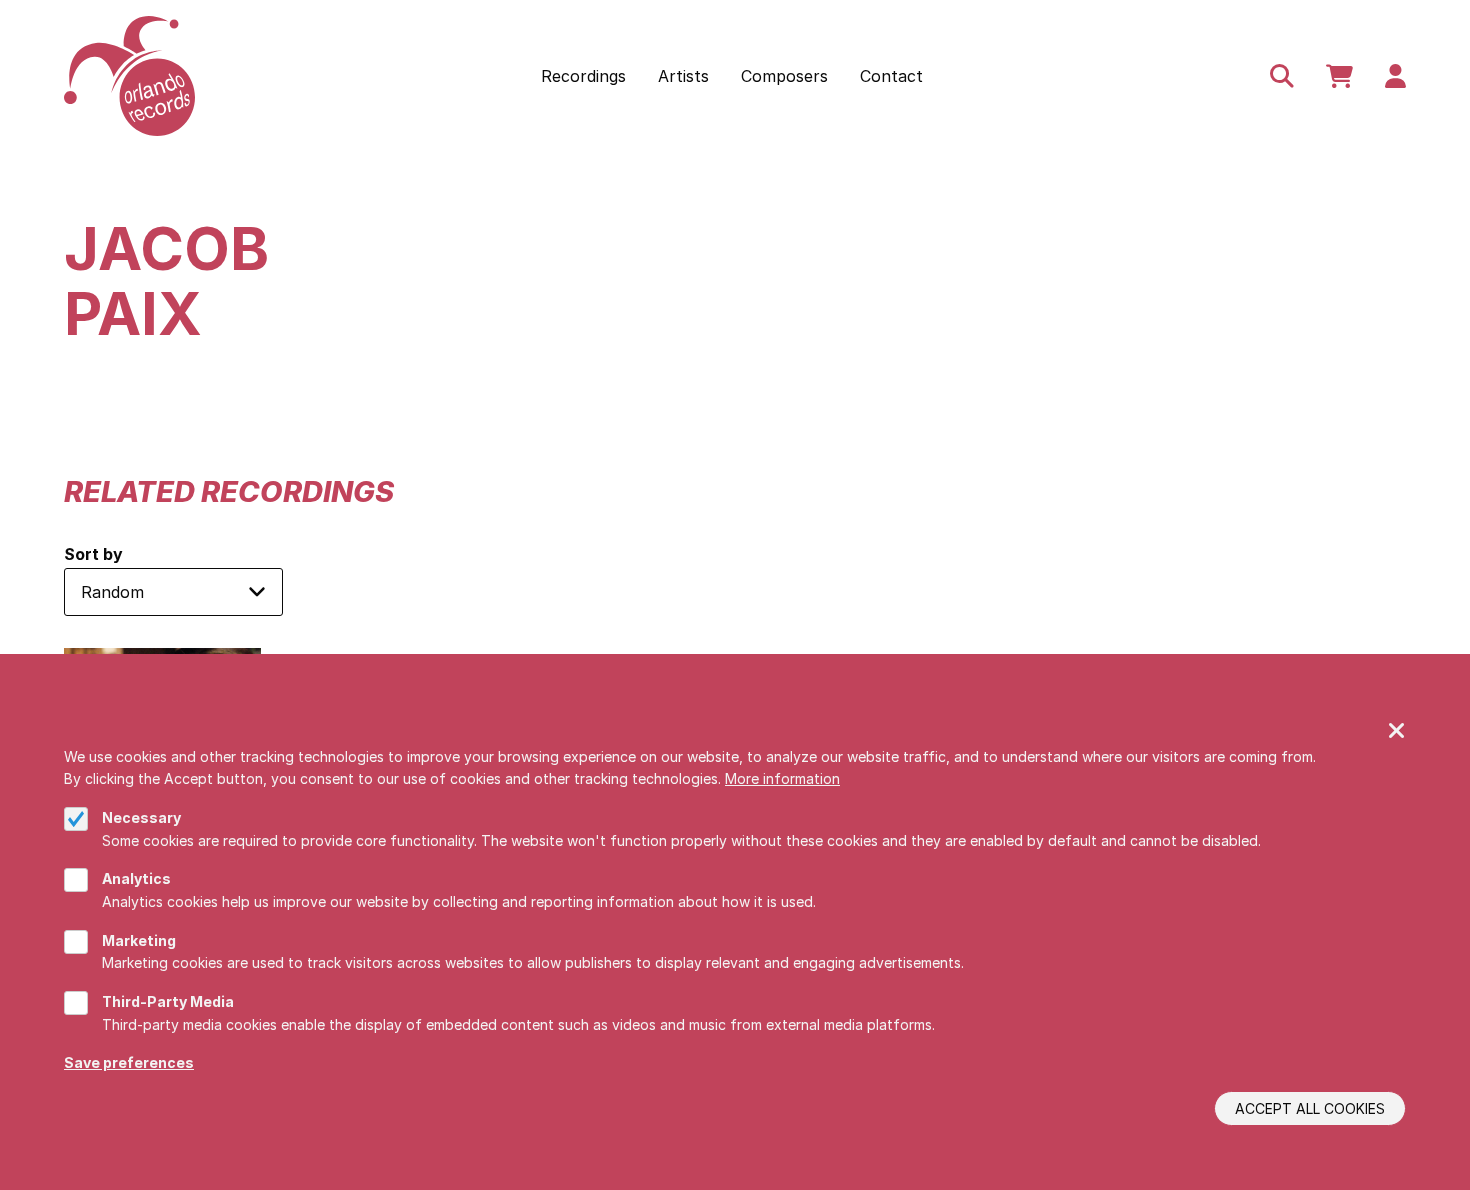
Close (1397, 732)
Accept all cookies (1310, 1108)
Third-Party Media (168, 1001)
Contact (891, 76)
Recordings (583, 76)
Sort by (93, 554)
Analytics (136, 878)
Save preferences (129, 1062)
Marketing (139, 940)
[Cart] (1339, 76)
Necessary (141, 817)
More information (782, 778)
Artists (683, 76)
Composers (784, 76)
